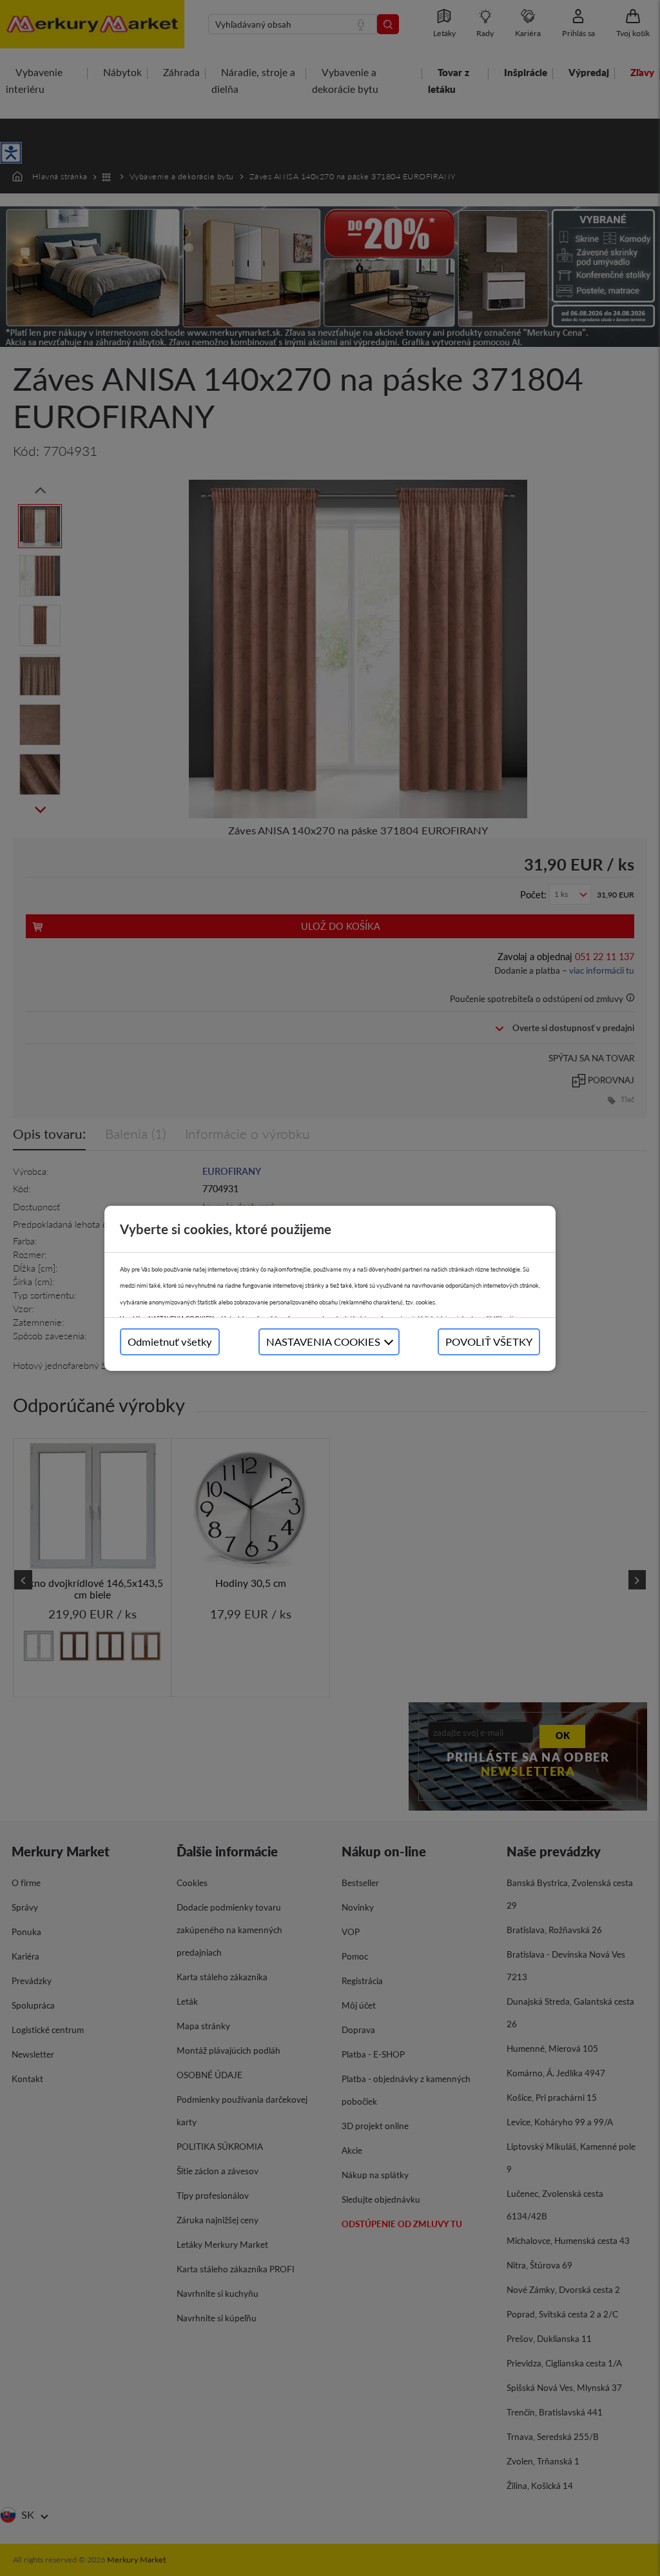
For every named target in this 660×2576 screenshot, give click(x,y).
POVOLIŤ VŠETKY (489, 1342)
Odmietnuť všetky (170, 1342)
